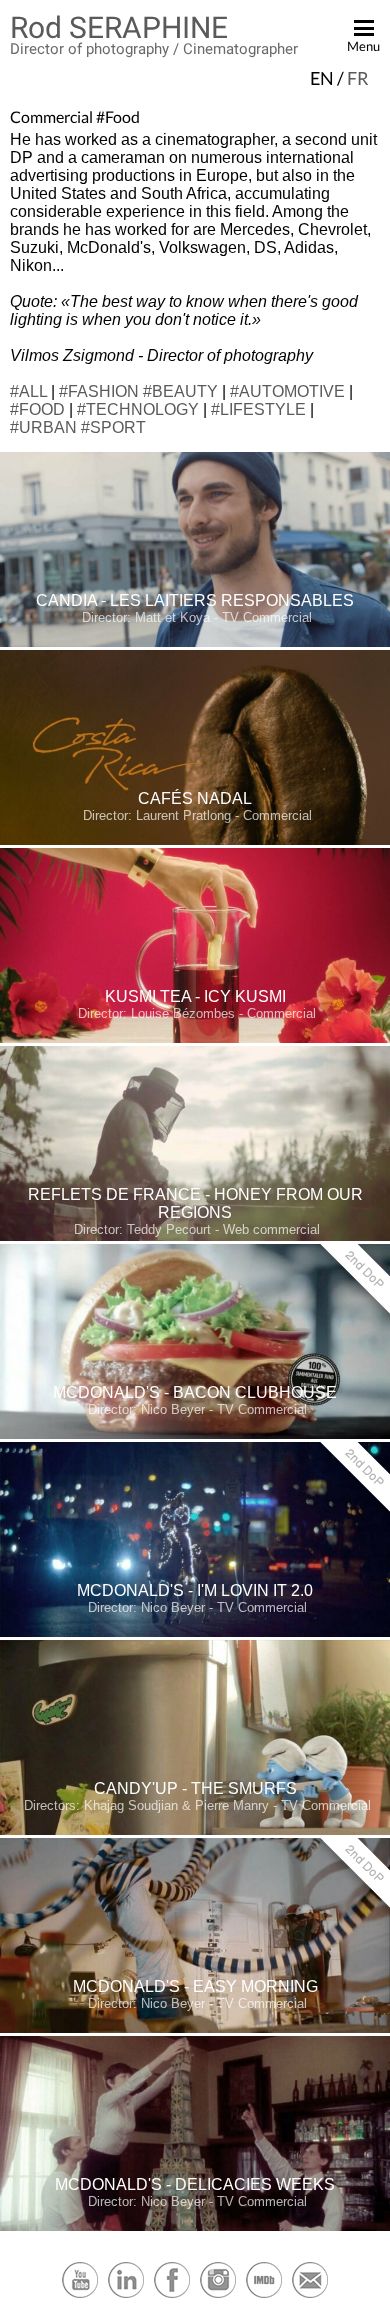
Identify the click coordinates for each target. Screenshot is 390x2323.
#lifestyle (258, 409)
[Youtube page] (80, 2295)
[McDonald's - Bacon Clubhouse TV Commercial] (195, 1434)
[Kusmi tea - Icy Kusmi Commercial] (195, 1038)
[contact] (310, 2295)
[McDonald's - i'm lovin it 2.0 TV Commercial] (195, 1632)
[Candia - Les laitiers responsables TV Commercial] (195, 642)
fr (358, 78)
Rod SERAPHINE (119, 27)
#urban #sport (78, 427)
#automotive (287, 391)
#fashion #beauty (138, 391)
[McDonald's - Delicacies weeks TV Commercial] (195, 2226)
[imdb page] (264, 2295)
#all (28, 391)
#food (37, 409)
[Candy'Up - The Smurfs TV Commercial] (195, 1830)
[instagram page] (218, 2295)
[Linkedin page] (126, 2295)
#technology (138, 409)
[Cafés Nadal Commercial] (195, 840)
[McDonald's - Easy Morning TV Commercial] (195, 2028)
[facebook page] (172, 2295)
